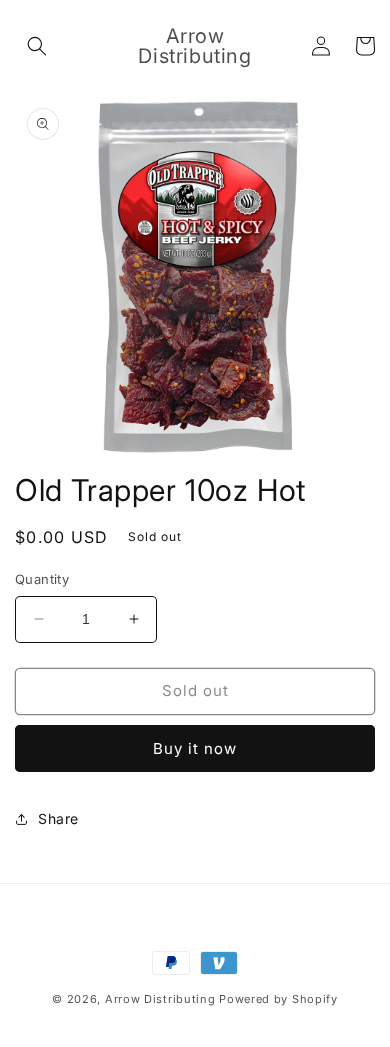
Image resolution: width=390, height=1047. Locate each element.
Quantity (42, 579)
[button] (37, 46)
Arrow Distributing (160, 999)
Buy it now (195, 748)
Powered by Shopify (278, 999)
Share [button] (58, 818)
